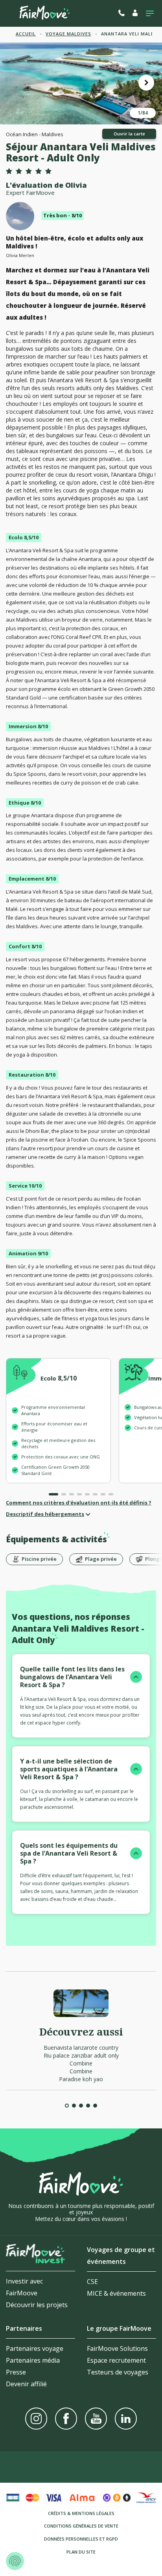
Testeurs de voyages (118, 2372)
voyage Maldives (68, 34)
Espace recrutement (116, 2360)
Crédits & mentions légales (81, 2513)
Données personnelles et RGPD (81, 2539)
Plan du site (81, 2552)
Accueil (26, 34)
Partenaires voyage (35, 2348)
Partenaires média (33, 2360)
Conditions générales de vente (81, 2526)
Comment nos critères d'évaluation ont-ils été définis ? (79, 1503)
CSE (92, 2282)
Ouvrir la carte (129, 134)
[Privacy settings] (15, 2561)
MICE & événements (116, 2293)
